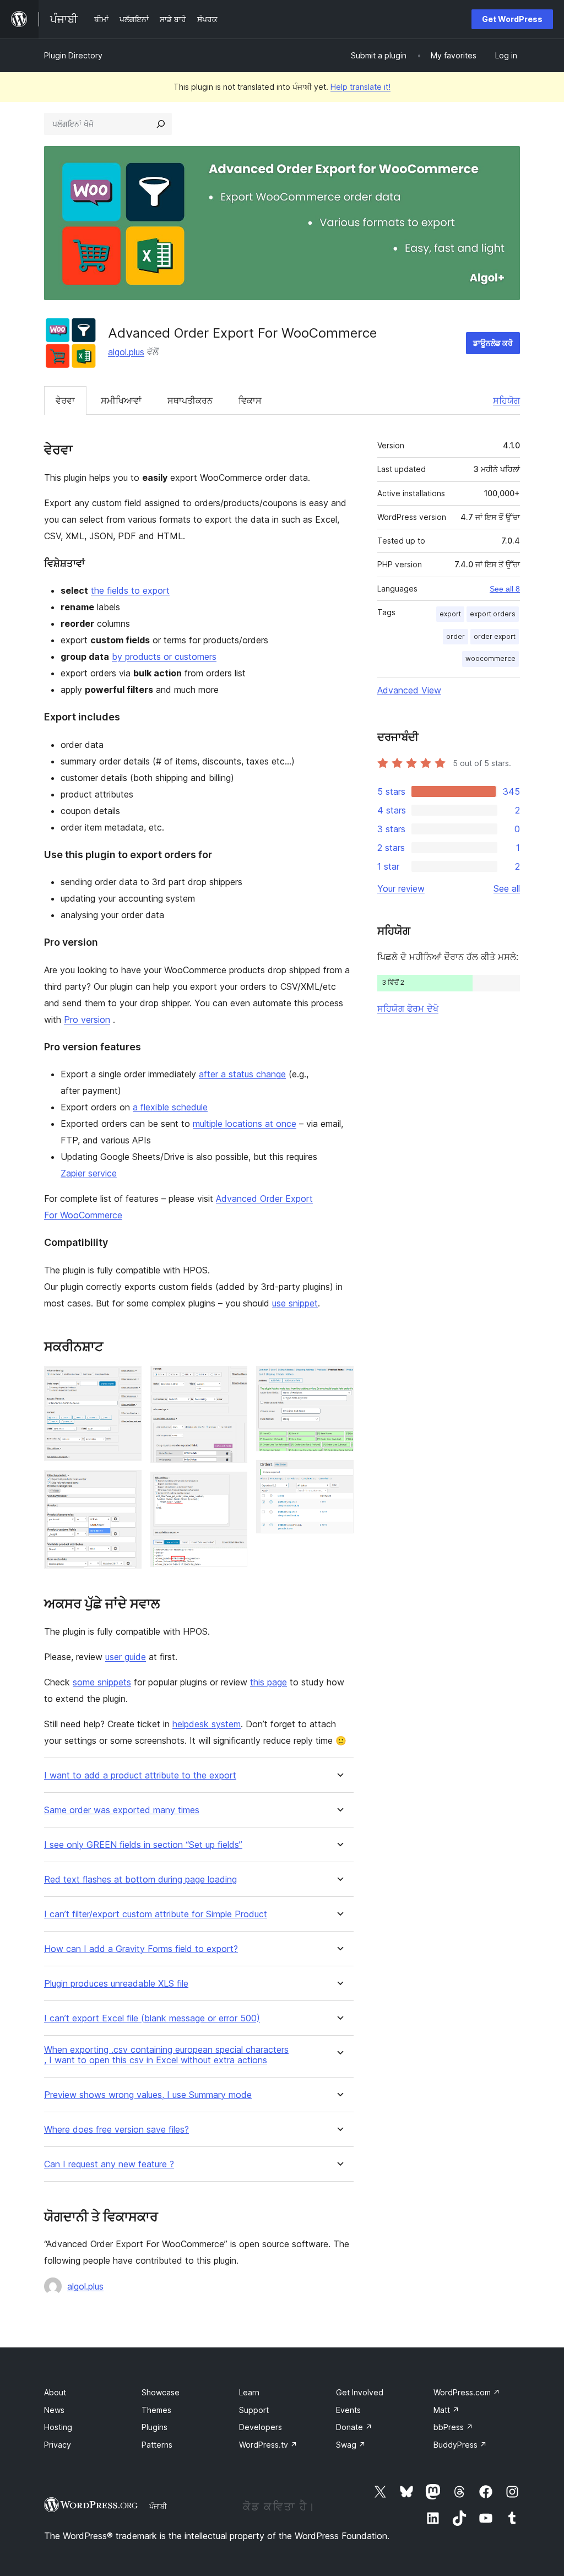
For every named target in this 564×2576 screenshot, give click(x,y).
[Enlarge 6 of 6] (339, 1475)
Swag (351, 2445)
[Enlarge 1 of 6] (127, 1381)
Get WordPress (512, 19)
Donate (354, 2427)
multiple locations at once (245, 1124)
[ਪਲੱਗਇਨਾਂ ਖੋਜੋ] (161, 124)
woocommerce (490, 658)
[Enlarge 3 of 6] (232, 1381)
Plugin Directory (73, 55)
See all (507, 888)
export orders (493, 614)
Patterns (157, 2445)
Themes (156, 2410)
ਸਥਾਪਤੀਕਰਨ (190, 400)
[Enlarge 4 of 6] (232, 1487)
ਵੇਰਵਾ (65, 400)
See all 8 (505, 589)
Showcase (161, 2392)
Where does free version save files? (116, 2130)
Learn (249, 2392)
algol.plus (126, 352)
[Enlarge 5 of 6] (339, 1381)
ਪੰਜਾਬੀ (158, 2506)
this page (269, 1682)
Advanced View (409, 690)
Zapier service (89, 1173)
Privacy (58, 2445)
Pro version (87, 1019)
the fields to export (130, 590)
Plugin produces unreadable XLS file (116, 1984)
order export (495, 636)
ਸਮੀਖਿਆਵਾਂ (121, 400)
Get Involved (360, 2392)
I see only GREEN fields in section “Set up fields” (143, 1845)
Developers (261, 2427)
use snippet (295, 1303)
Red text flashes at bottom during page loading (140, 1880)
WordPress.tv (268, 2445)
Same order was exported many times (122, 1810)
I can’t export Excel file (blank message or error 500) (152, 2018)
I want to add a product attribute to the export (140, 1775)
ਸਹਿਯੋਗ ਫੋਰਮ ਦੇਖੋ (408, 1008)
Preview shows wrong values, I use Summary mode (148, 2095)
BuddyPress (460, 2445)
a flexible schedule (170, 1107)
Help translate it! (360, 87)
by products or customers (164, 657)
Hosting (58, 2427)
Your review (401, 888)
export (450, 614)
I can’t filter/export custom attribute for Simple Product (156, 1914)
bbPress (453, 2427)
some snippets (102, 1682)
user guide (126, 1657)
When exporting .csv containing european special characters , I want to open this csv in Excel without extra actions (166, 2055)
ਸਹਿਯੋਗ (506, 400)
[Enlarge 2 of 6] (127, 1485)
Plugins (154, 2427)
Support (254, 2410)
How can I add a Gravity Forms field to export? (141, 1949)
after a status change (242, 1074)
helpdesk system (207, 1724)
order (455, 636)
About (55, 2392)
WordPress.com (467, 2392)
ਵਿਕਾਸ (250, 400)
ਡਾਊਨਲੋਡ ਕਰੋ (493, 343)
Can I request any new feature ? (109, 2164)
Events (348, 2410)
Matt (446, 2410)
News (54, 2410)
